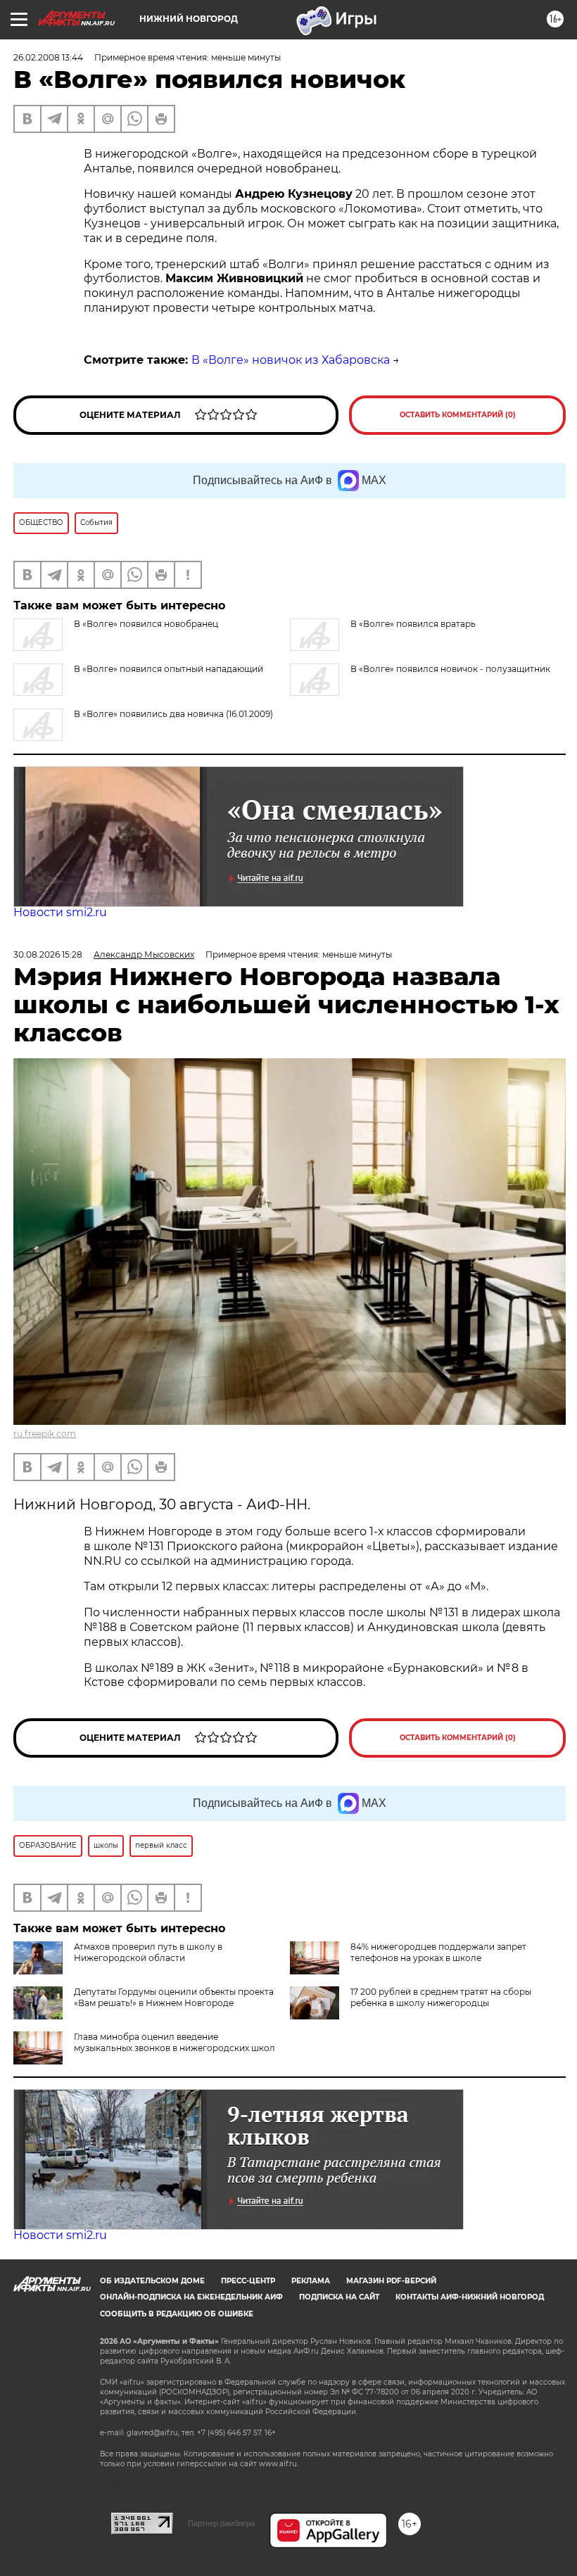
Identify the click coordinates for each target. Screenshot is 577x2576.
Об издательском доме (152, 2281)
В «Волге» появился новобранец (146, 624)
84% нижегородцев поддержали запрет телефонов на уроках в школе (438, 1952)
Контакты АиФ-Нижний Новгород (470, 2297)
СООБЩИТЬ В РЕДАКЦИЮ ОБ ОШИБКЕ (177, 2314)
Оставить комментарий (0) (458, 415)
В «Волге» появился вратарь (413, 624)
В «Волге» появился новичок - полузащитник (450, 669)
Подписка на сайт (339, 2297)
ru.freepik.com (45, 1434)
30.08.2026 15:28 (48, 954)
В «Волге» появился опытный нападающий (169, 669)
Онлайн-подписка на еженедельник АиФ (191, 2297)
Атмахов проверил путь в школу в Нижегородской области (148, 1952)
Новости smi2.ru (60, 912)
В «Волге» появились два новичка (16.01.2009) (173, 714)
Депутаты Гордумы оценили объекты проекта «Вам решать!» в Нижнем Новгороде (174, 1997)
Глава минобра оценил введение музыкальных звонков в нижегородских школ (175, 2042)
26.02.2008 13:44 (48, 57)
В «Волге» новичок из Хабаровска (291, 360)
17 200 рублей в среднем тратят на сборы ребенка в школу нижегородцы (441, 1997)
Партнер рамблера (221, 2523)
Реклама (311, 2281)
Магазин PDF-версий (391, 2281)
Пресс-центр (248, 2281)
